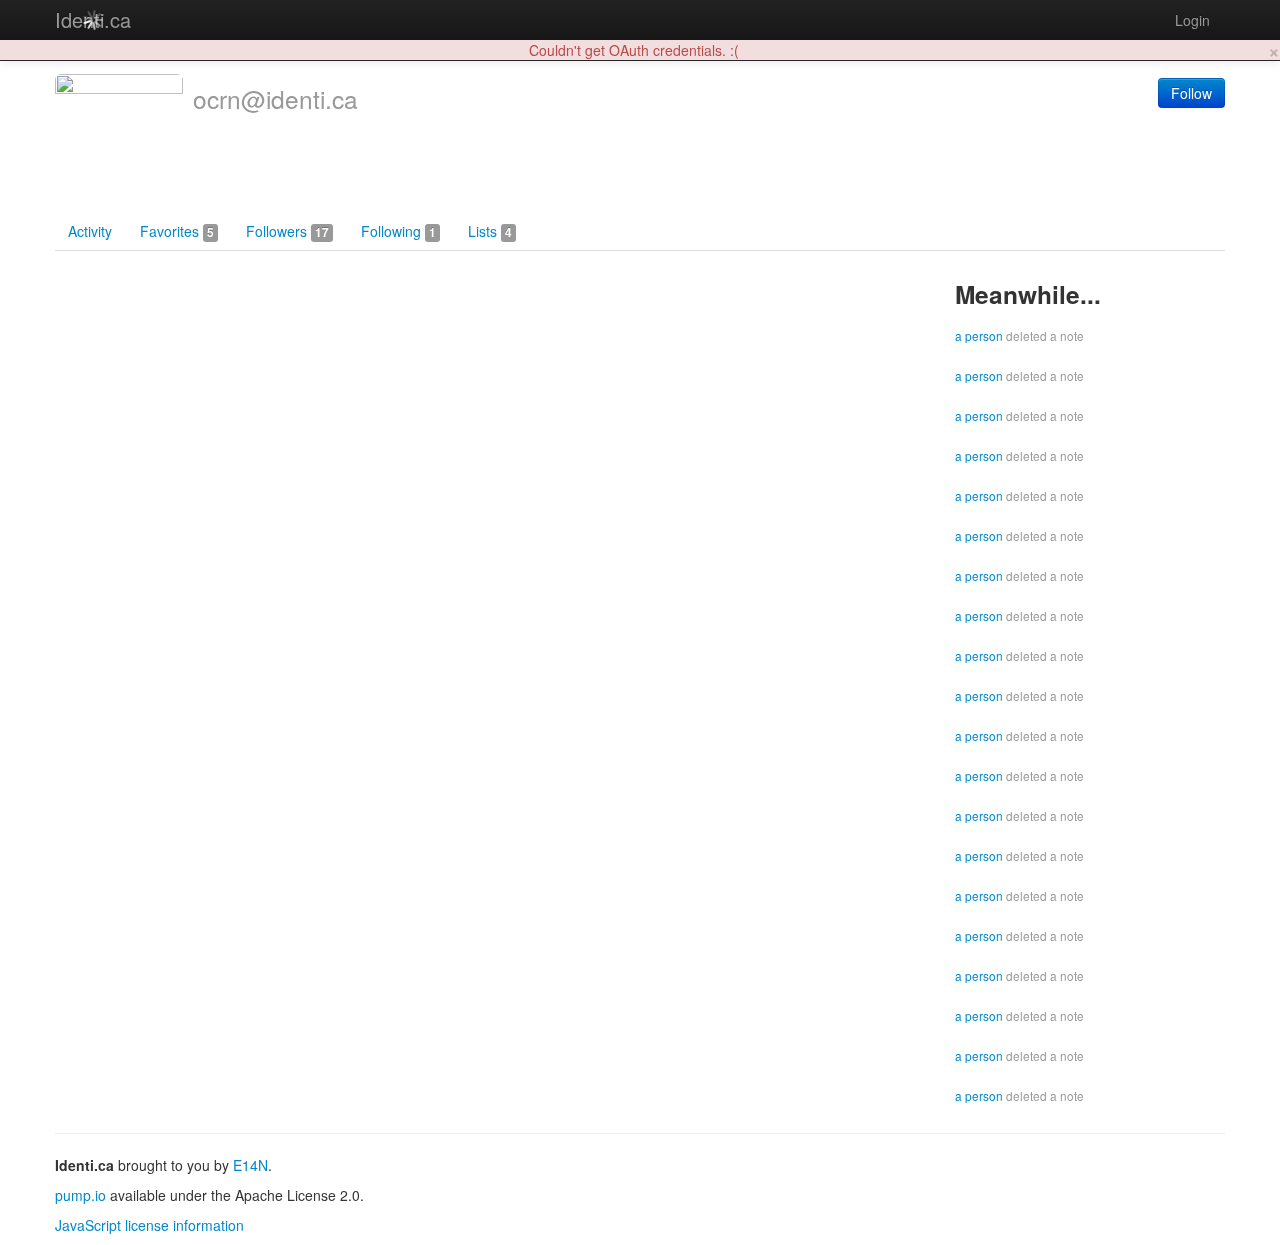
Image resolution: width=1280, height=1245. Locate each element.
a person (979, 335)
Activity (90, 231)
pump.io (80, 1195)
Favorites (177, 231)
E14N (250, 1165)
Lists (490, 231)
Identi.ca (93, 19)
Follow (1191, 93)
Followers (287, 231)
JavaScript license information (149, 1225)
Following (398, 231)
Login (1192, 20)
